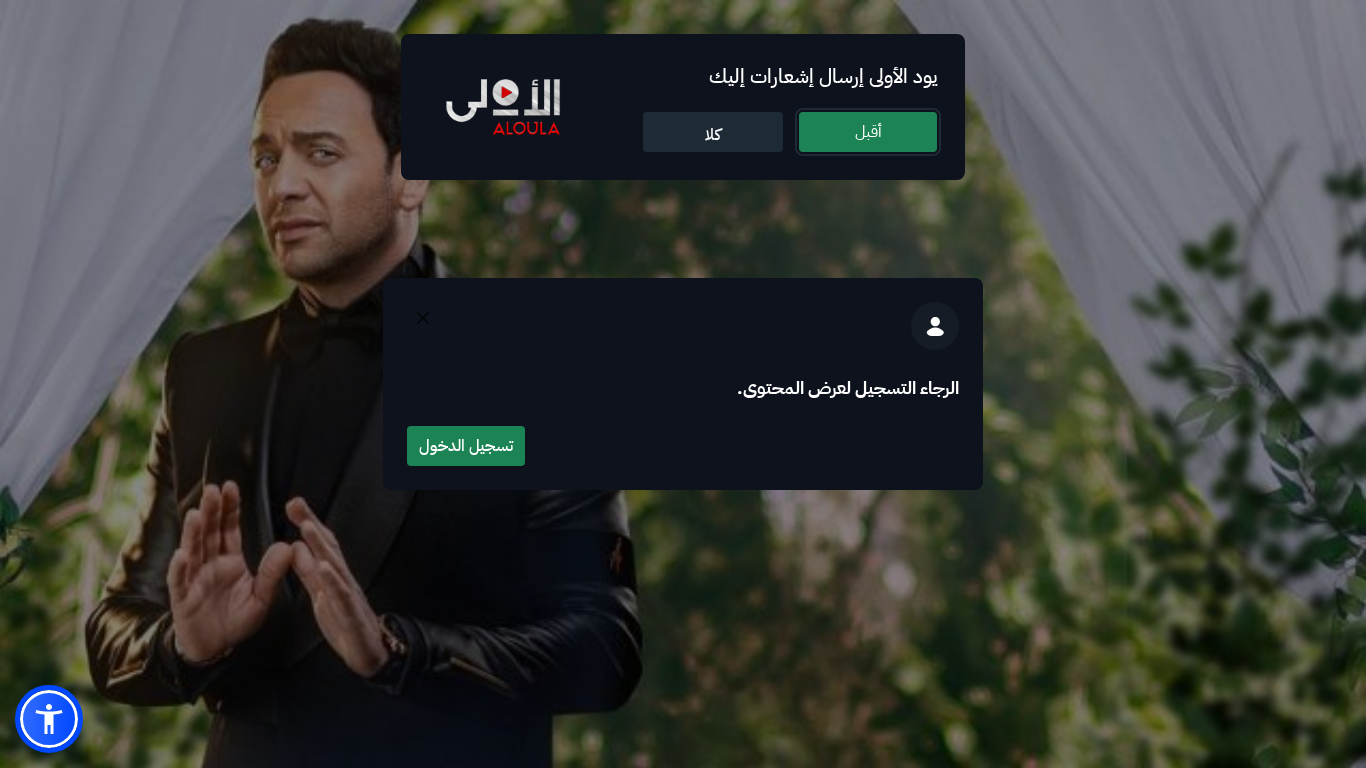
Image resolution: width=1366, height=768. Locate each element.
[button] (49, 719)
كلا (713, 135)
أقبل (868, 132)
